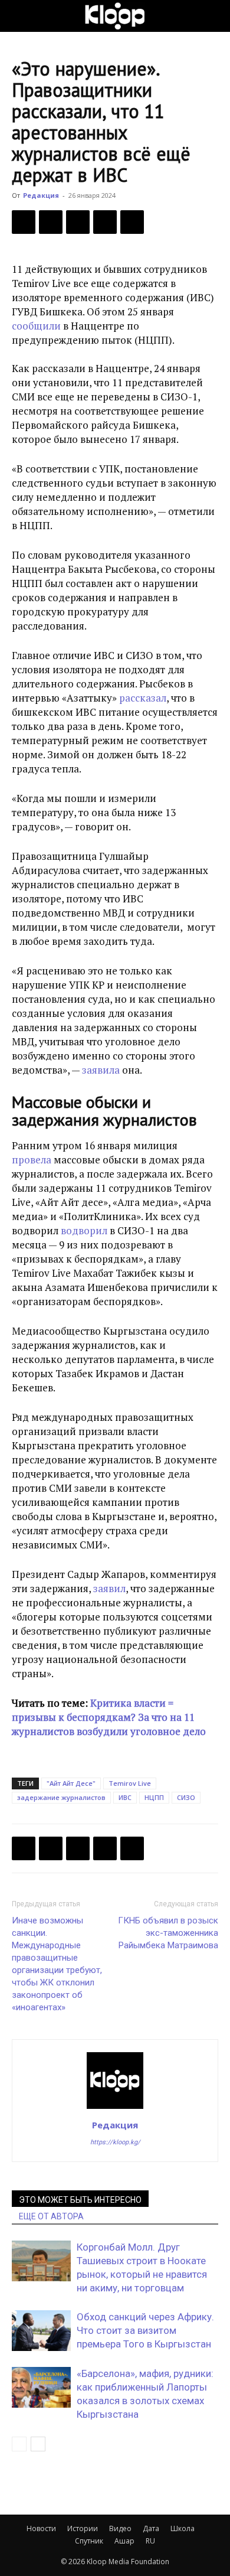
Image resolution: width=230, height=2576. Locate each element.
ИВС (125, 1797)
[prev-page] (19, 2444)
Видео (120, 2528)
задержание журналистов (61, 1797)
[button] (20, 16)
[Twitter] (51, 222)
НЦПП (154, 1797)
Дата (151, 2528)
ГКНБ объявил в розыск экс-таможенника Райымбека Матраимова (168, 1933)
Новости (41, 2528)
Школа (183, 2528)
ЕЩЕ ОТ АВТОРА (51, 2216)
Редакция (41, 195)
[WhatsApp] (132, 222)
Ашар (124, 2541)
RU (150, 2541)
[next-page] (38, 2444)
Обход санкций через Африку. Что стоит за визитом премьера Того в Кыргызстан (145, 2330)
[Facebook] (24, 222)
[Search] (213, 16)
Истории (83, 2528)
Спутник (89, 2541)
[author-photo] (115, 2108)
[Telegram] (105, 222)
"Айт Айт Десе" (71, 1783)
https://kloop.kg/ (115, 2142)
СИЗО (186, 1797)
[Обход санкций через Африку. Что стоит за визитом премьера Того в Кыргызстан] (41, 2331)
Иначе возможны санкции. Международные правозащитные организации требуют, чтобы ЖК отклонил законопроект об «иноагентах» (57, 1964)
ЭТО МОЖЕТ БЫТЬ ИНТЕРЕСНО (80, 2200)
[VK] (78, 222)
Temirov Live (130, 1783)
